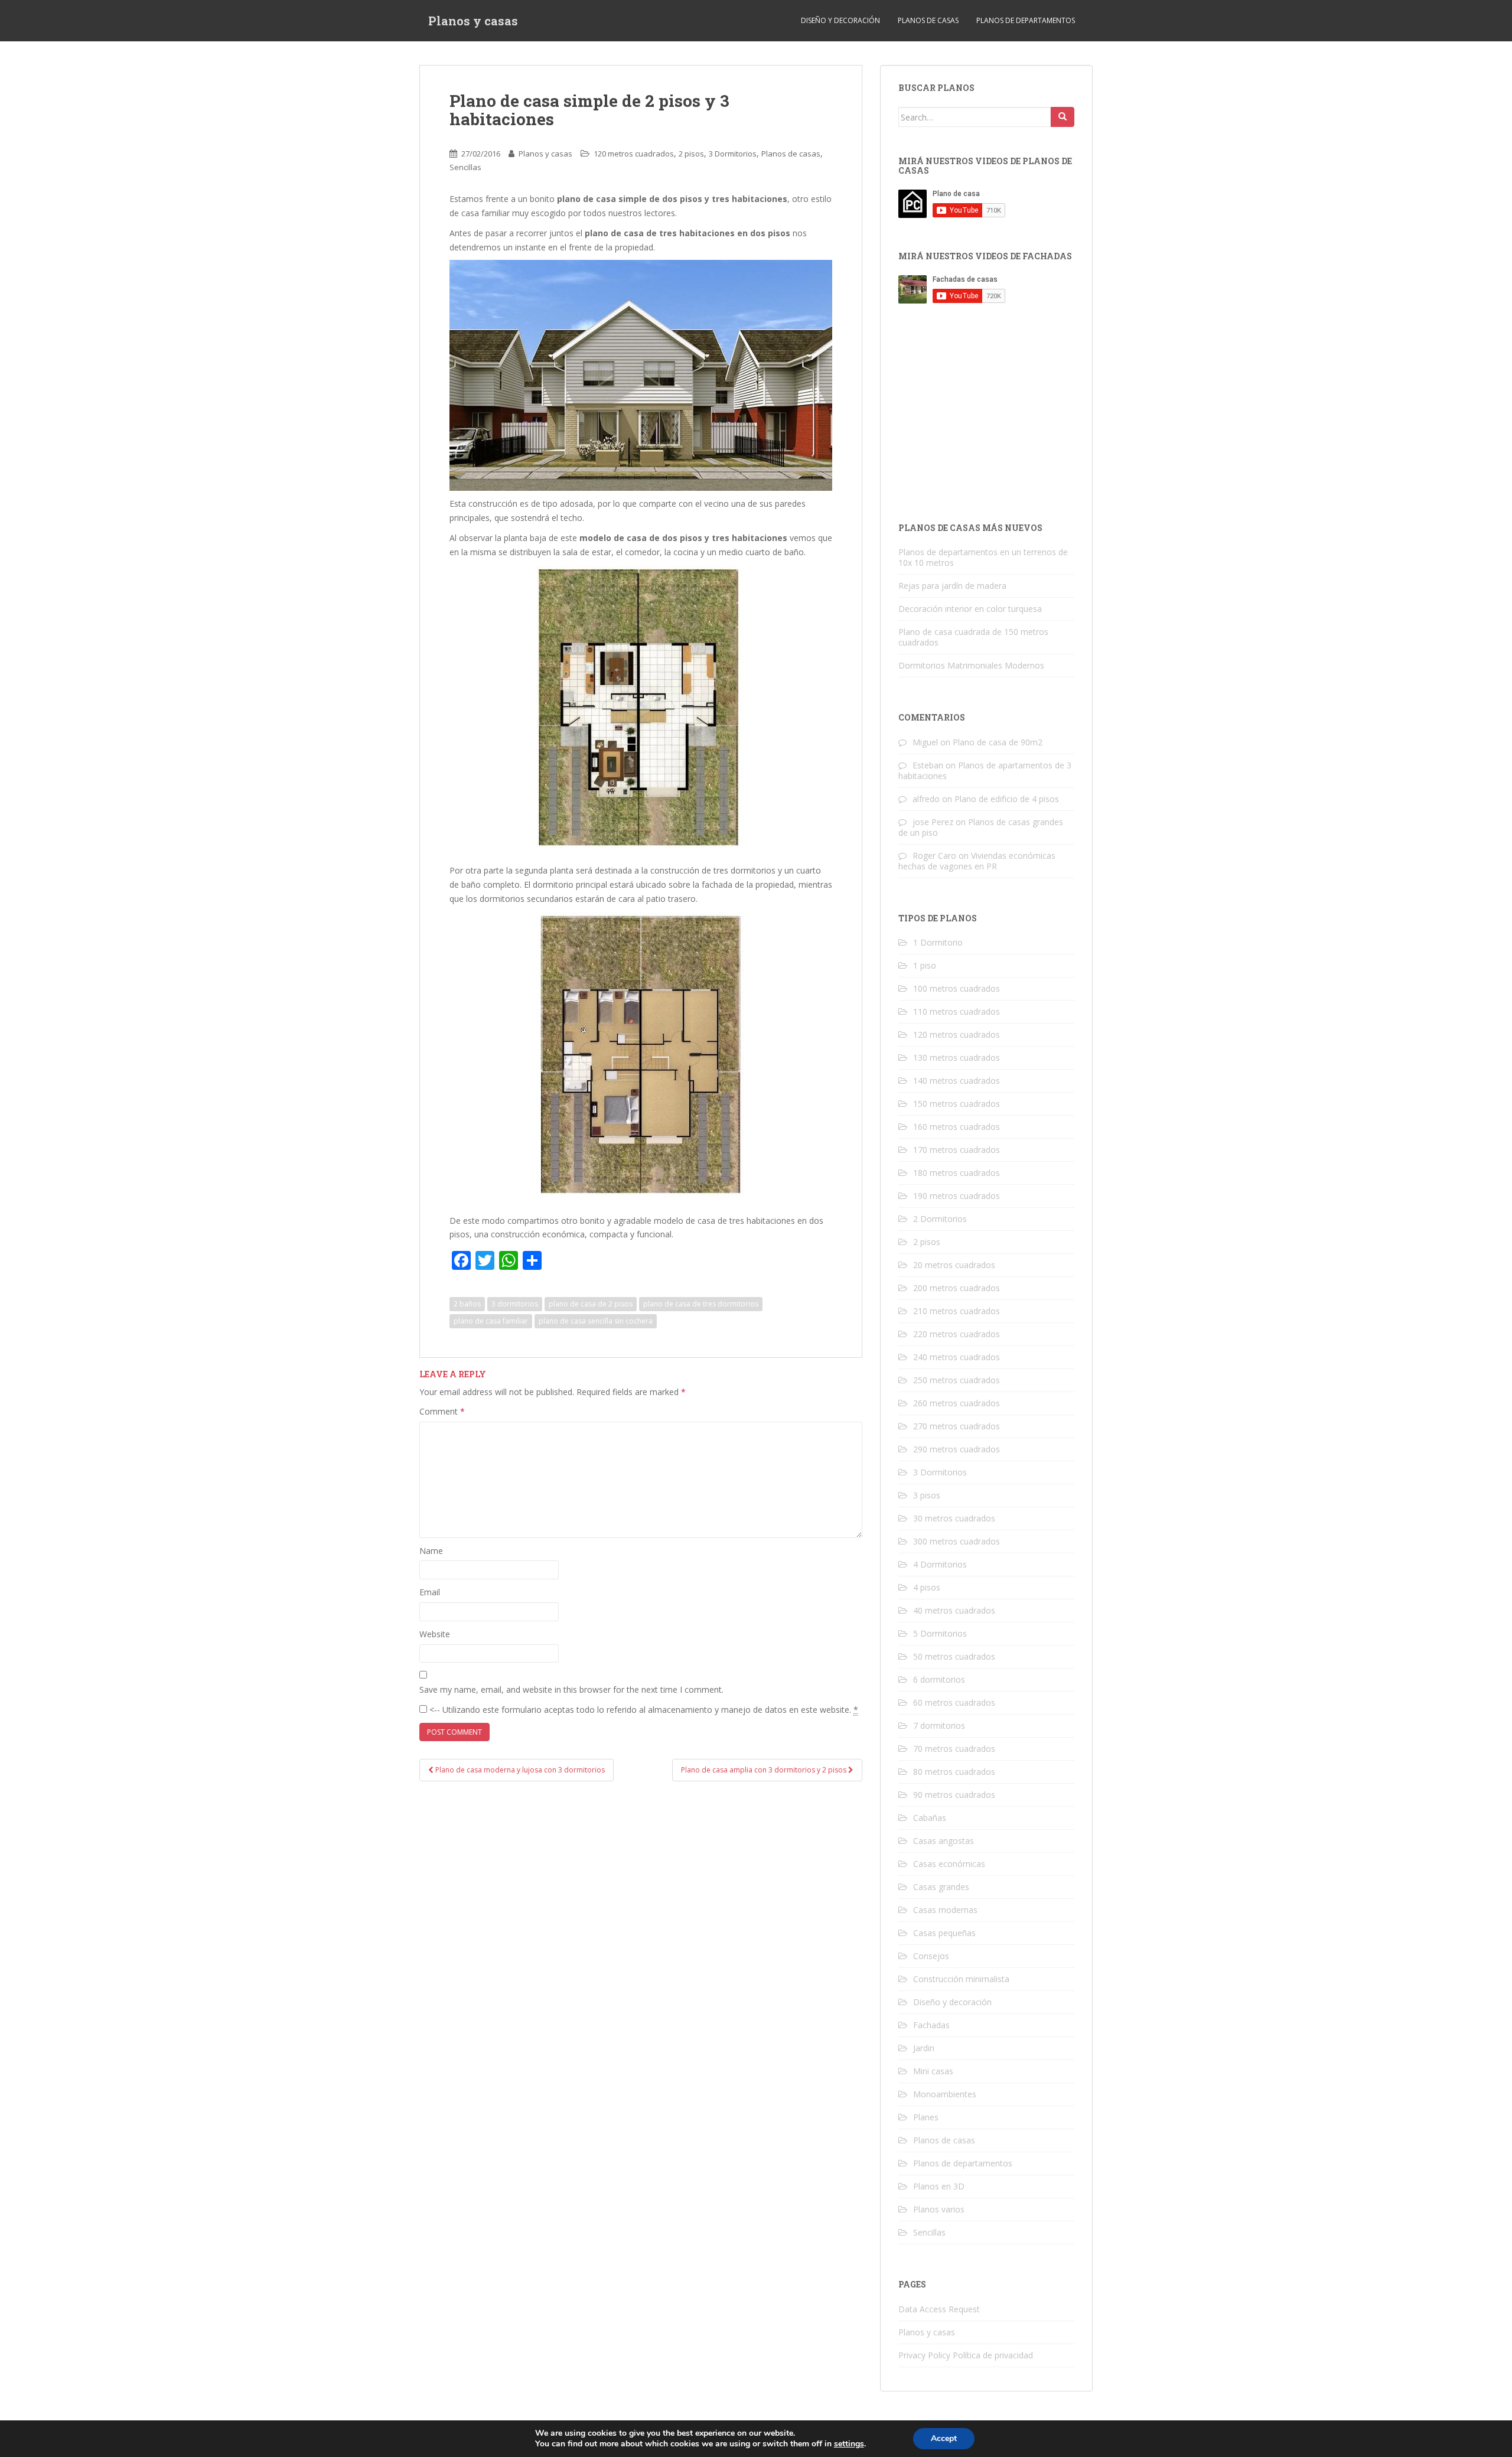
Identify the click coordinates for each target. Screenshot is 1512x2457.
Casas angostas (944, 1841)
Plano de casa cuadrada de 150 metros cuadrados (973, 637)
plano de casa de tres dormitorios (701, 1304)
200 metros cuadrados (957, 1288)
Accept (944, 2438)
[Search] (1063, 117)
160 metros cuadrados (957, 1127)
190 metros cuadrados (957, 1196)
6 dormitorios (939, 1679)
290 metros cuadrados (957, 1449)
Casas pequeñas (944, 1933)
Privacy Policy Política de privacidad (966, 2355)
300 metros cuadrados (957, 1541)
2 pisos (691, 154)
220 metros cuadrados (957, 1334)
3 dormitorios (515, 1304)
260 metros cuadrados (957, 1403)
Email (430, 1592)
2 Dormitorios (940, 1219)
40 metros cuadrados (954, 1610)
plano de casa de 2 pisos (591, 1304)
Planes (926, 2117)
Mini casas (933, 2071)
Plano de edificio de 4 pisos (1007, 799)
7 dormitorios (939, 1726)
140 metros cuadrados (957, 1081)
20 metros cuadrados (954, 1265)
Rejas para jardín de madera (952, 586)
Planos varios (939, 2209)
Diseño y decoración (840, 20)
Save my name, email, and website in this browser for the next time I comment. (571, 1689)
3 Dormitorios (733, 154)
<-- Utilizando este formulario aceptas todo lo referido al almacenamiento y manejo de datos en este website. (643, 1710)
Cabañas (930, 1818)
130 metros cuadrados (957, 1058)
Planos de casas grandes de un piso (981, 827)
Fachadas (931, 2025)
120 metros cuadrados (634, 154)
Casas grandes (941, 1887)
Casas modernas (945, 1910)
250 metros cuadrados (957, 1380)
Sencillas (465, 167)
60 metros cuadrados (954, 1702)
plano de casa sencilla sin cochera (596, 1321)
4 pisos (927, 1587)
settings (849, 2444)
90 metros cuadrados (954, 1795)
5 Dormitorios (940, 1633)
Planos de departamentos (1026, 20)
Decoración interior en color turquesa (970, 609)
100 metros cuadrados (957, 988)
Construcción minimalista (961, 1979)
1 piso (925, 965)
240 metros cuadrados (957, 1357)
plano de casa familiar (491, 1321)
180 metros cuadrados (957, 1173)
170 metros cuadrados (957, 1150)
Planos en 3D (939, 2186)
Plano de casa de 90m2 (998, 742)
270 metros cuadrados (957, 1426)
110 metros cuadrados (957, 1011)
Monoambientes (945, 2094)
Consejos (931, 1956)
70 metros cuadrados (954, 1749)
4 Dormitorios (940, 1564)
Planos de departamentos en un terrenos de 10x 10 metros (983, 557)
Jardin (924, 2048)
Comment (442, 1411)
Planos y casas (473, 21)
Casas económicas (949, 1864)
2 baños (467, 1304)
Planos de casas (928, 20)
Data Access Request (939, 2309)
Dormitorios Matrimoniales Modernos (971, 665)
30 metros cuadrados (954, 1518)
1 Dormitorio (938, 942)
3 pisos (927, 1495)
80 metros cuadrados (954, 1772)
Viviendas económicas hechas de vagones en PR (977, 861)
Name (431, 1551)
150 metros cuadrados (957, 1104)
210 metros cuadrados (957, 1311)
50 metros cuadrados (954, 1656)
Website (435, 1634)
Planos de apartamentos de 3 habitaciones (985, 770)
